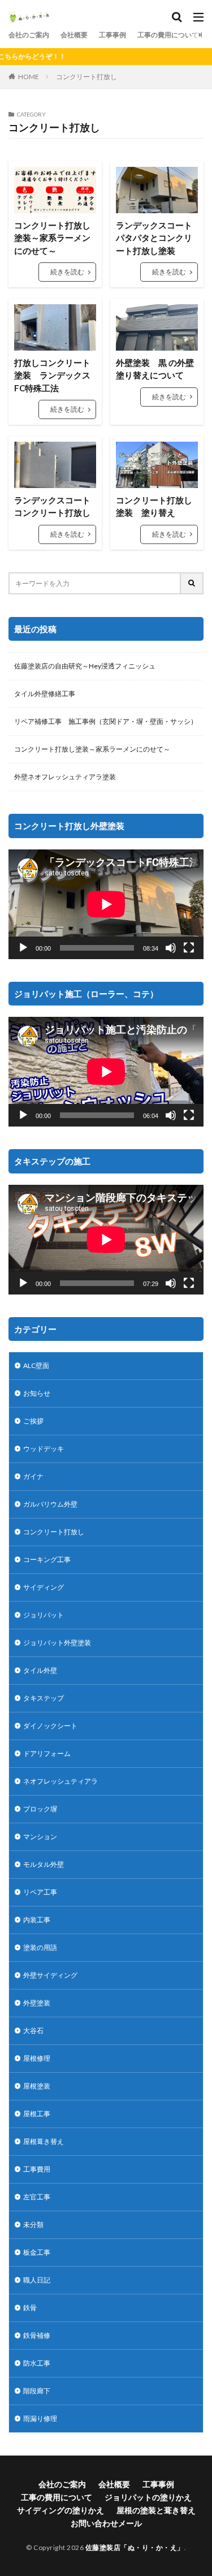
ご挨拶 (33, 1421)
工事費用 (37, 2169)
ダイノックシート (50, 1726)
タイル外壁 (40, 1670)
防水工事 (37, 2363)
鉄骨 (30, 2308)
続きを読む (67, 272)
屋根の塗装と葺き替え (156, 2510)
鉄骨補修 (37, 2335)
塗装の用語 (40, 1947)
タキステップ (44, 1698)
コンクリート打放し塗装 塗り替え (154, 506)
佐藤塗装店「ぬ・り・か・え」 (135, 2547)
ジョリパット (44, 1615)
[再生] (23, 948)
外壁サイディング (50, 1975)
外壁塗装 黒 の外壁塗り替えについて (155, 369)
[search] (192, 583)
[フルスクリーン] (189, 948)
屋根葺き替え (44, 2141)
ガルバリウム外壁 (50, 1504)
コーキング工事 (47, 1559)
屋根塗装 (37, 2086)
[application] (106, 904)
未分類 (33, 2225)
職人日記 (37, 2280)
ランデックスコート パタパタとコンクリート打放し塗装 (157, 238)
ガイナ (33, 1476)
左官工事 (37, 2197)
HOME (29, 76)
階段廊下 (37, 2391)
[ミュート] (171, 948)
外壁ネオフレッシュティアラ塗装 (65, 777)
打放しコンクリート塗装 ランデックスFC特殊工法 (52, 375)
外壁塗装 (37, 2003)
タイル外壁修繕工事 (45, 694)
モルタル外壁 (44, 1864)
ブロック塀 (40, 1809)
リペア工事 (40, 1892)
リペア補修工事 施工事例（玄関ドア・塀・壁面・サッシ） (106, 721)
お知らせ (37, 1393)
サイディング (44, 1587)
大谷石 (33, 2031)
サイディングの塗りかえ (60, 2510)
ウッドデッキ (44, 1449)
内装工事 (37, 1920)
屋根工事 (37, 2114)
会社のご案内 (29, 35)
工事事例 (113, 35)
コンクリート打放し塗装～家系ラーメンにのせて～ (52, 238)
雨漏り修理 (40, 2418)
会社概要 (74, 35)
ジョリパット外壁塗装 (57, 1643)
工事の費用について (168, 35)
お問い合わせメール (106, 2523)
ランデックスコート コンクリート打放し (52, 506)
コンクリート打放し (86, 77)
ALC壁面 (36, 1365)
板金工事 (37, 2252)
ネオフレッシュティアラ (60, 1781)
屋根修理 (37, 2058)
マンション (40, 1837)
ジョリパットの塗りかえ (148, 2497)
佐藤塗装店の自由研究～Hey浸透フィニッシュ (85, 666)
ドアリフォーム (47, 1753)
